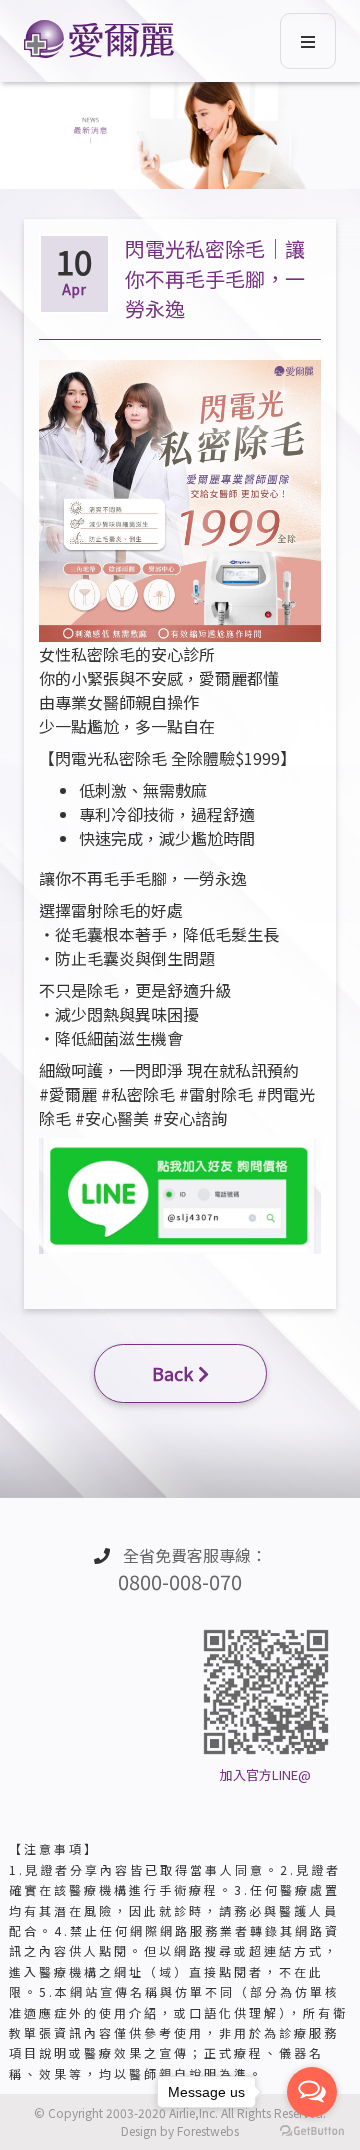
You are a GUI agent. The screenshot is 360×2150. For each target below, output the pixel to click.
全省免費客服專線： (192, 1569)
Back (172, 1373)
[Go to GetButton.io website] (312, 2130)
